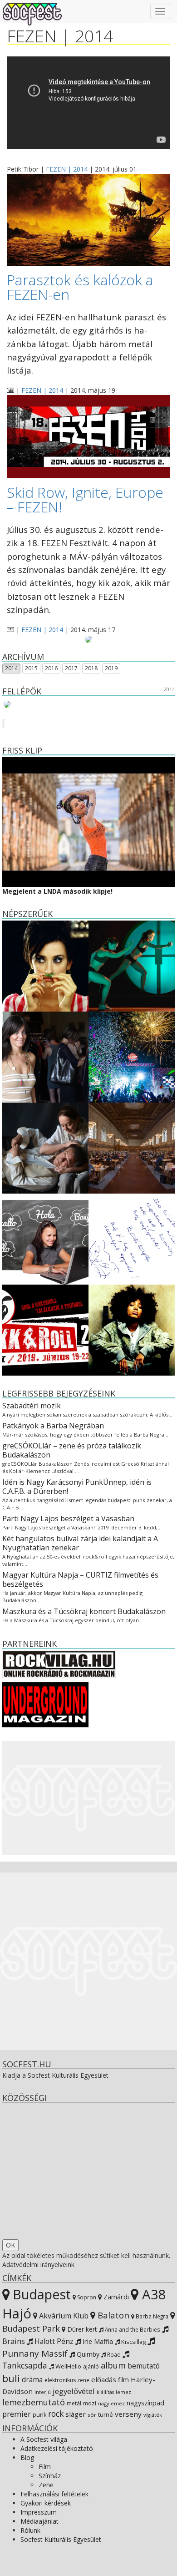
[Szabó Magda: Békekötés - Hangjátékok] (132, 1238)
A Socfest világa (44, 2439)
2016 (51, 668)
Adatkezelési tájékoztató (57, 2448)
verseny (128, 2414)
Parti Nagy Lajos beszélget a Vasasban (68, 1518)
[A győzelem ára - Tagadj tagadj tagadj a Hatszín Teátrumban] (132, 965)
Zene (46, 2485)
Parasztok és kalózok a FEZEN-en (80, 287)
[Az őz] (45, 1147)
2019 (111, 668)
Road (113, 2354)
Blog (27, 2457)
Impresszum (39, 2512)
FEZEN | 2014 (67, 169)
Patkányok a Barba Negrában (53, 1426)
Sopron (86, 2297)
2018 (91, 668)
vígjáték (153, 2415)
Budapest (40, 2294)
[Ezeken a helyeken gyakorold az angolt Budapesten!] (45, 1238)
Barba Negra (151, 2316)
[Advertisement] (88, 1798)
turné (106, 2415)
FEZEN (32, 36)
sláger (76, 2414)
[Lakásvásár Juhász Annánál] (45, 1056)
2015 (31, 668)
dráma (32, 2380)
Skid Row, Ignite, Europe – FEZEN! (85, 499)
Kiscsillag (133, 2342)
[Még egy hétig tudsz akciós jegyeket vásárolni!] (45, 1329)
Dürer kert (81, 2329)
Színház (50, 2476)
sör (92, 2415)
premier (17, 2414)
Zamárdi (115, 2297)
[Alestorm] (24, 704)
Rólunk (30, 2530)
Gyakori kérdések (46, 2503)
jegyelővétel (74, 2391)
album (113, 2365)
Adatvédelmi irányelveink (38, 2265)
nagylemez (111, 2403)
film (123, 2380)
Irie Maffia (97, 2341)
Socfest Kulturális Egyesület (61, 2539)
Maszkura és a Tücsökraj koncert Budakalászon (84, 1611)
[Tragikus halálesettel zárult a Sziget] (132, 1056)
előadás (104, 2379)
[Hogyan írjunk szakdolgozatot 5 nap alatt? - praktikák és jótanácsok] (132, 1147)
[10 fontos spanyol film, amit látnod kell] (45, 965)
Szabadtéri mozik (32, 1406)
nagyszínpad (145, 2403)
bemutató (144, 2366)
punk (39, 2415)
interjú (43, 2392)
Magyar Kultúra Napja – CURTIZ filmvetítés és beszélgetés (80, 1579)
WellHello (68, 2366)
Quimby (87, 2354)
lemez (123, 2392)
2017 (71, 668)
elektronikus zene (67, 2380)
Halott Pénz (53, 2341)
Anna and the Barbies (132, 2329)
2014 (11, 668)
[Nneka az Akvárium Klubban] (132, 1329)
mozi (90, 2403)
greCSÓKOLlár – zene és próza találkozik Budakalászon (72, 1450)
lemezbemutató (34, 2402)
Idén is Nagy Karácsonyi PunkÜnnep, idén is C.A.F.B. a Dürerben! (77, 1487)
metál (74, 2403)
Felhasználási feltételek (54, 2494)
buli (11, 2378)
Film (45, 2467)
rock (56, 2414)
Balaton (112, 2315)
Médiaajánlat (39, 2521)
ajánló (91, 2366)
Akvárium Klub (63, 2316)
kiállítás (105, 2392)
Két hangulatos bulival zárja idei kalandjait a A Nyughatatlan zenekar (80, 1543)
